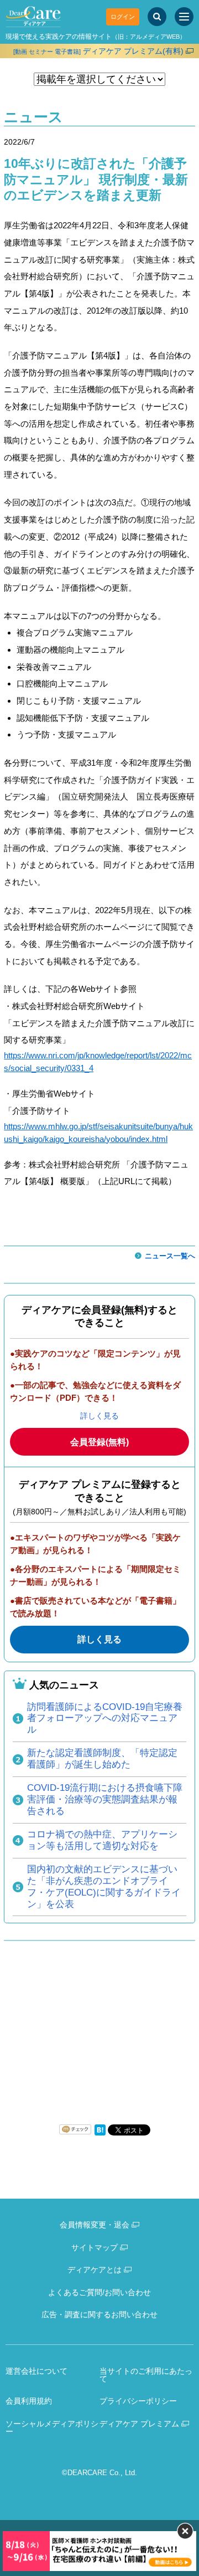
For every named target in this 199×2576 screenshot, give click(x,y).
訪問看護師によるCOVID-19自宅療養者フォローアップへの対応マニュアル (105, 1719)
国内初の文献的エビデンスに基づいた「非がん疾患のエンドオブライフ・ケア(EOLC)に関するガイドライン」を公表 (104, 1887)
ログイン (123, 17)
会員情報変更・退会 (95, 2225)
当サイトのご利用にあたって (146, 2375)
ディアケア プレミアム (139, 2424)
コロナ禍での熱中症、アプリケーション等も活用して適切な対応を (102, 1840)
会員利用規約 (29, 2401)
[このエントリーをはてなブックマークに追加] (100, 2133)
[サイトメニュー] (184, 17)
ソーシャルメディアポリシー (52, 2428)
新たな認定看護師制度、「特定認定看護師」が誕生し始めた (102, 1759)
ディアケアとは (95, 2270)
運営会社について (36, 2371)
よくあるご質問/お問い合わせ (99, 2292)
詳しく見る (99, 1416)
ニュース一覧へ (170, 1256)
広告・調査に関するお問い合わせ (99, 2314)
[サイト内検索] (157, 17)
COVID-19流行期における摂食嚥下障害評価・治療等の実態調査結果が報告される (105, 1799)
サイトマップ (95, 2247)
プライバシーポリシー (138, 2401)
